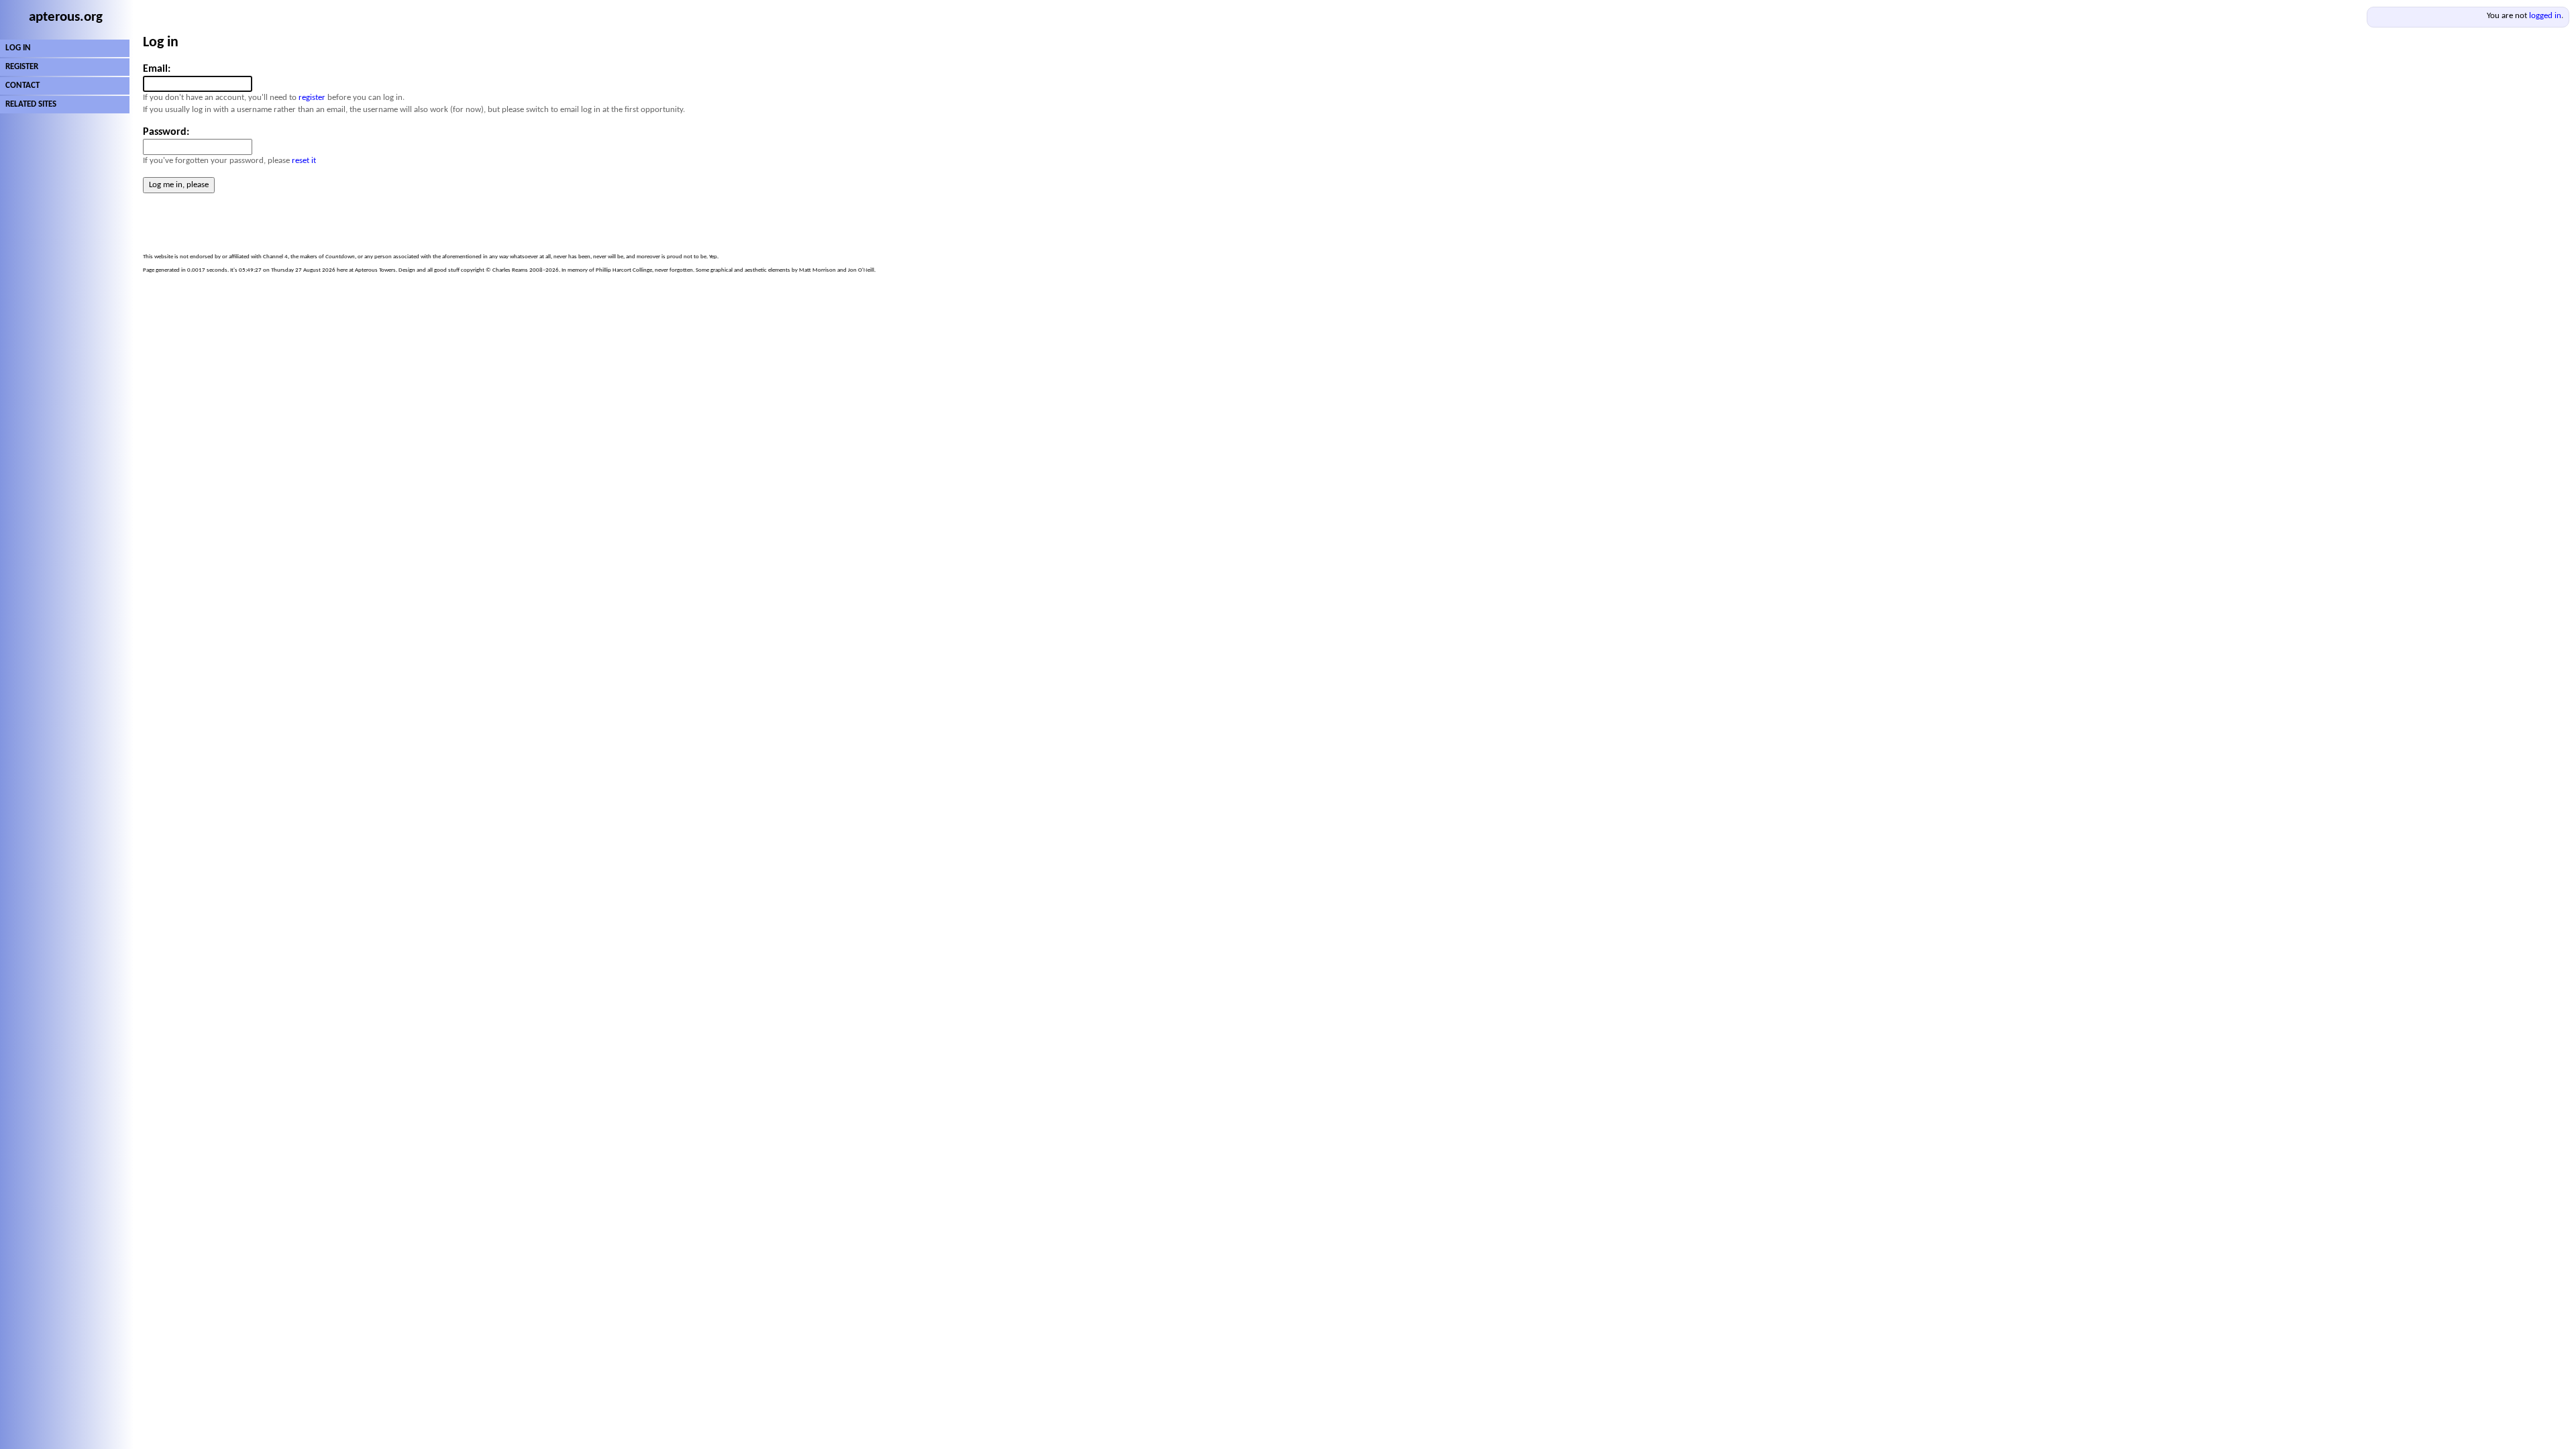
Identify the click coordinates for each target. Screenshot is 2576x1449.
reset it (304, 161)
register (312, 98)
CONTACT (22, 86)
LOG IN (18, 48)
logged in (2545, 16)
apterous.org (66, 17)
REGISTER (22, 67)
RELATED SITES (31, 104)
